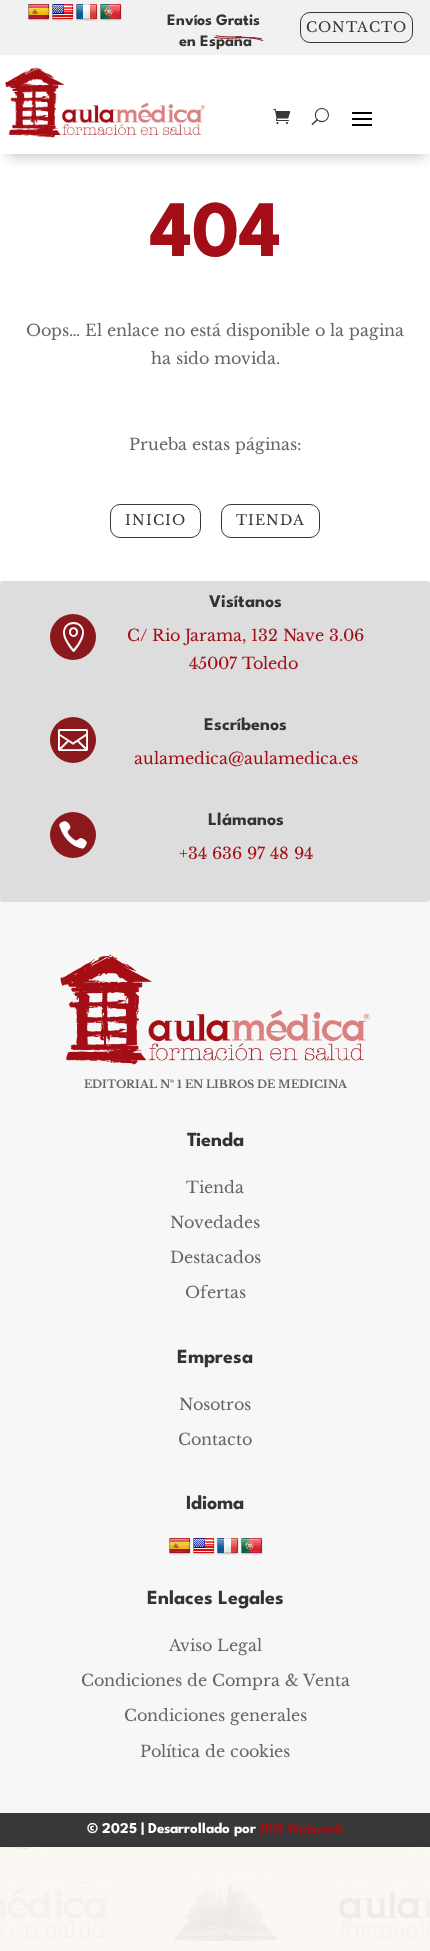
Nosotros (215, 1404)
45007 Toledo (243, 663)
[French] (87, 12)
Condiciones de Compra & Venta (215, 1680)
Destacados (215, 1257)
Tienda (215, 1187)
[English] (63, 12)
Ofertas (215, 1292)
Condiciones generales (215, 1715)
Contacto (356, 27)
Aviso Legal (215, 1645)
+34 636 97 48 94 (246, 853)
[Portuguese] (111, 12)
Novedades (215, 1222)
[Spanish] (39, 12)
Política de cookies (215, 1751)
